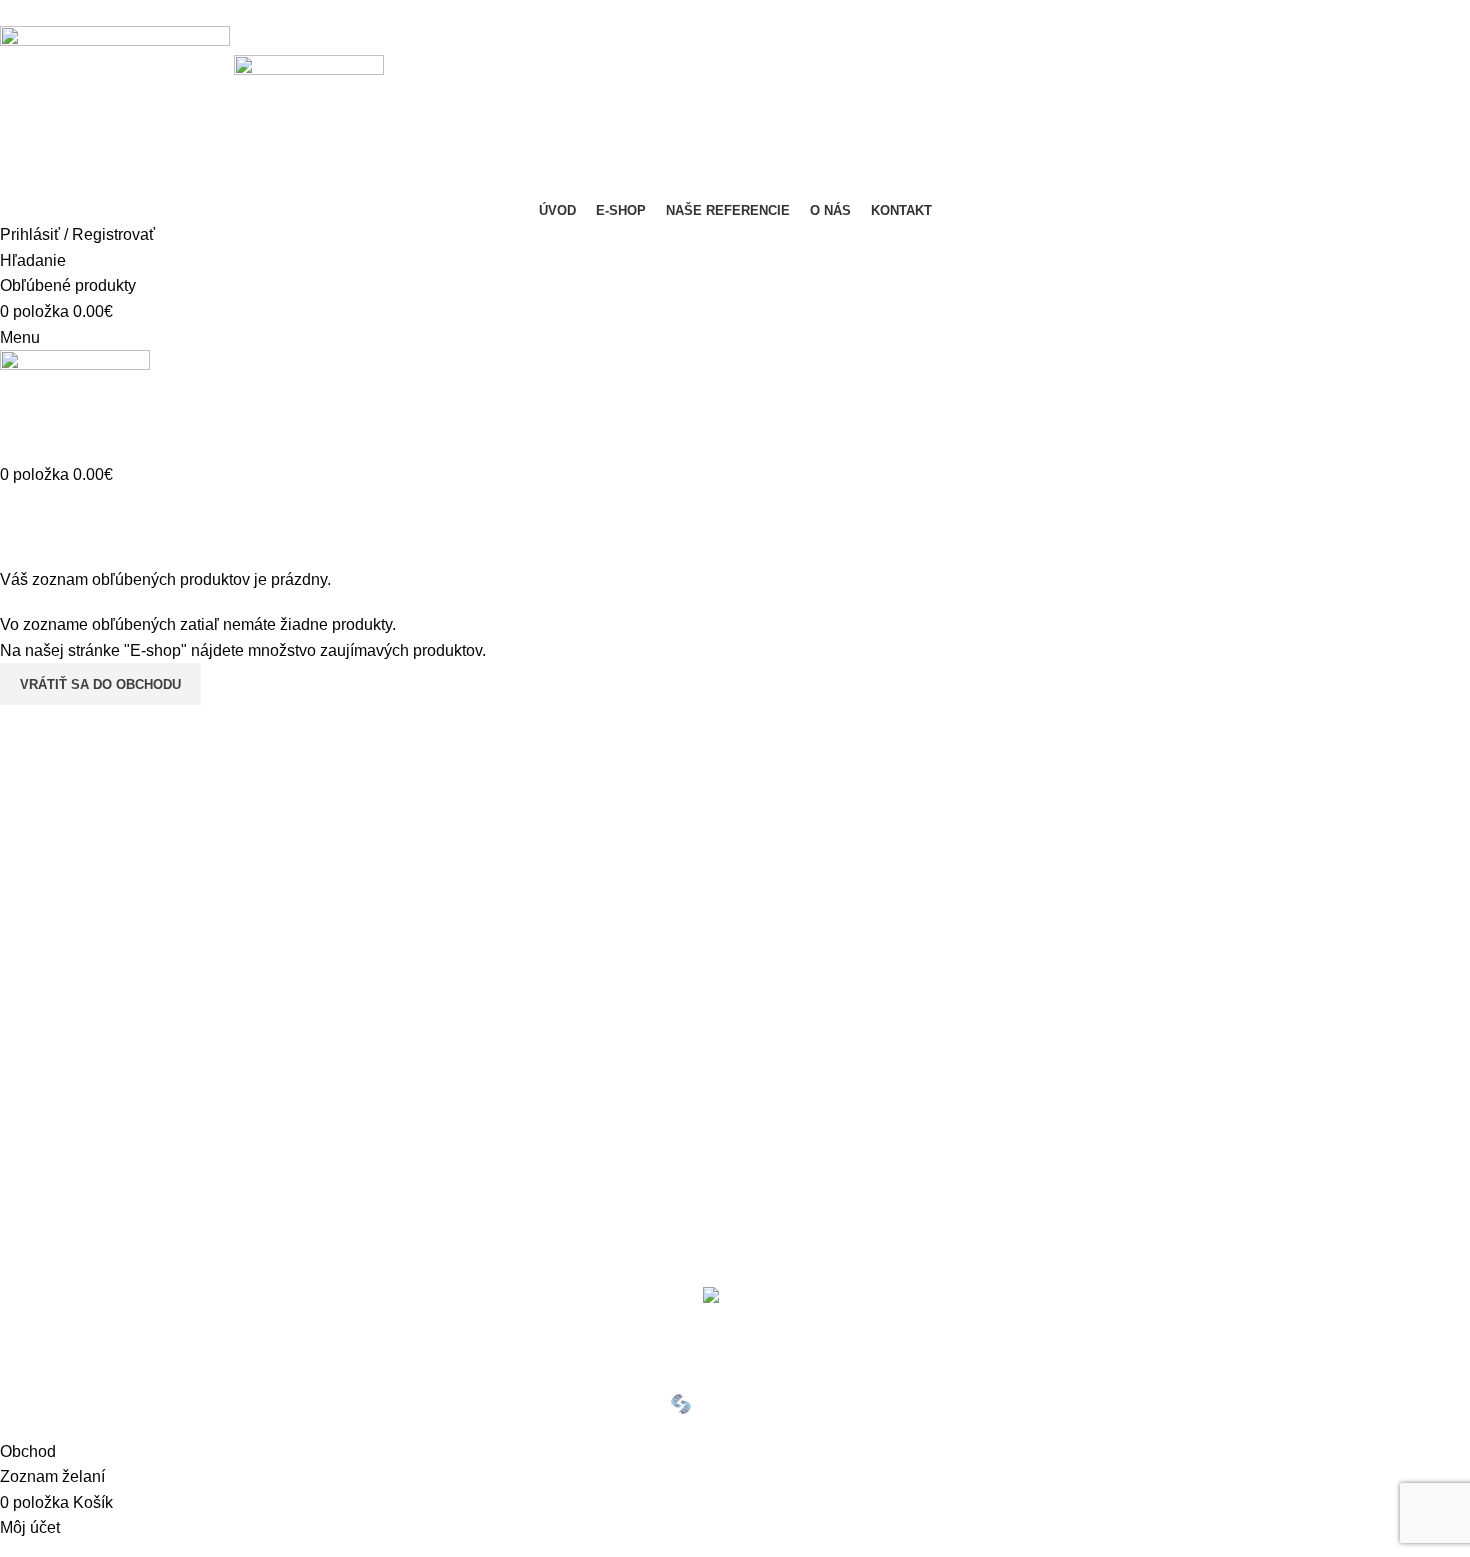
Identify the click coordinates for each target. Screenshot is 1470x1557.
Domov (21, 555)
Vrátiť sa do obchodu (100, 684)
